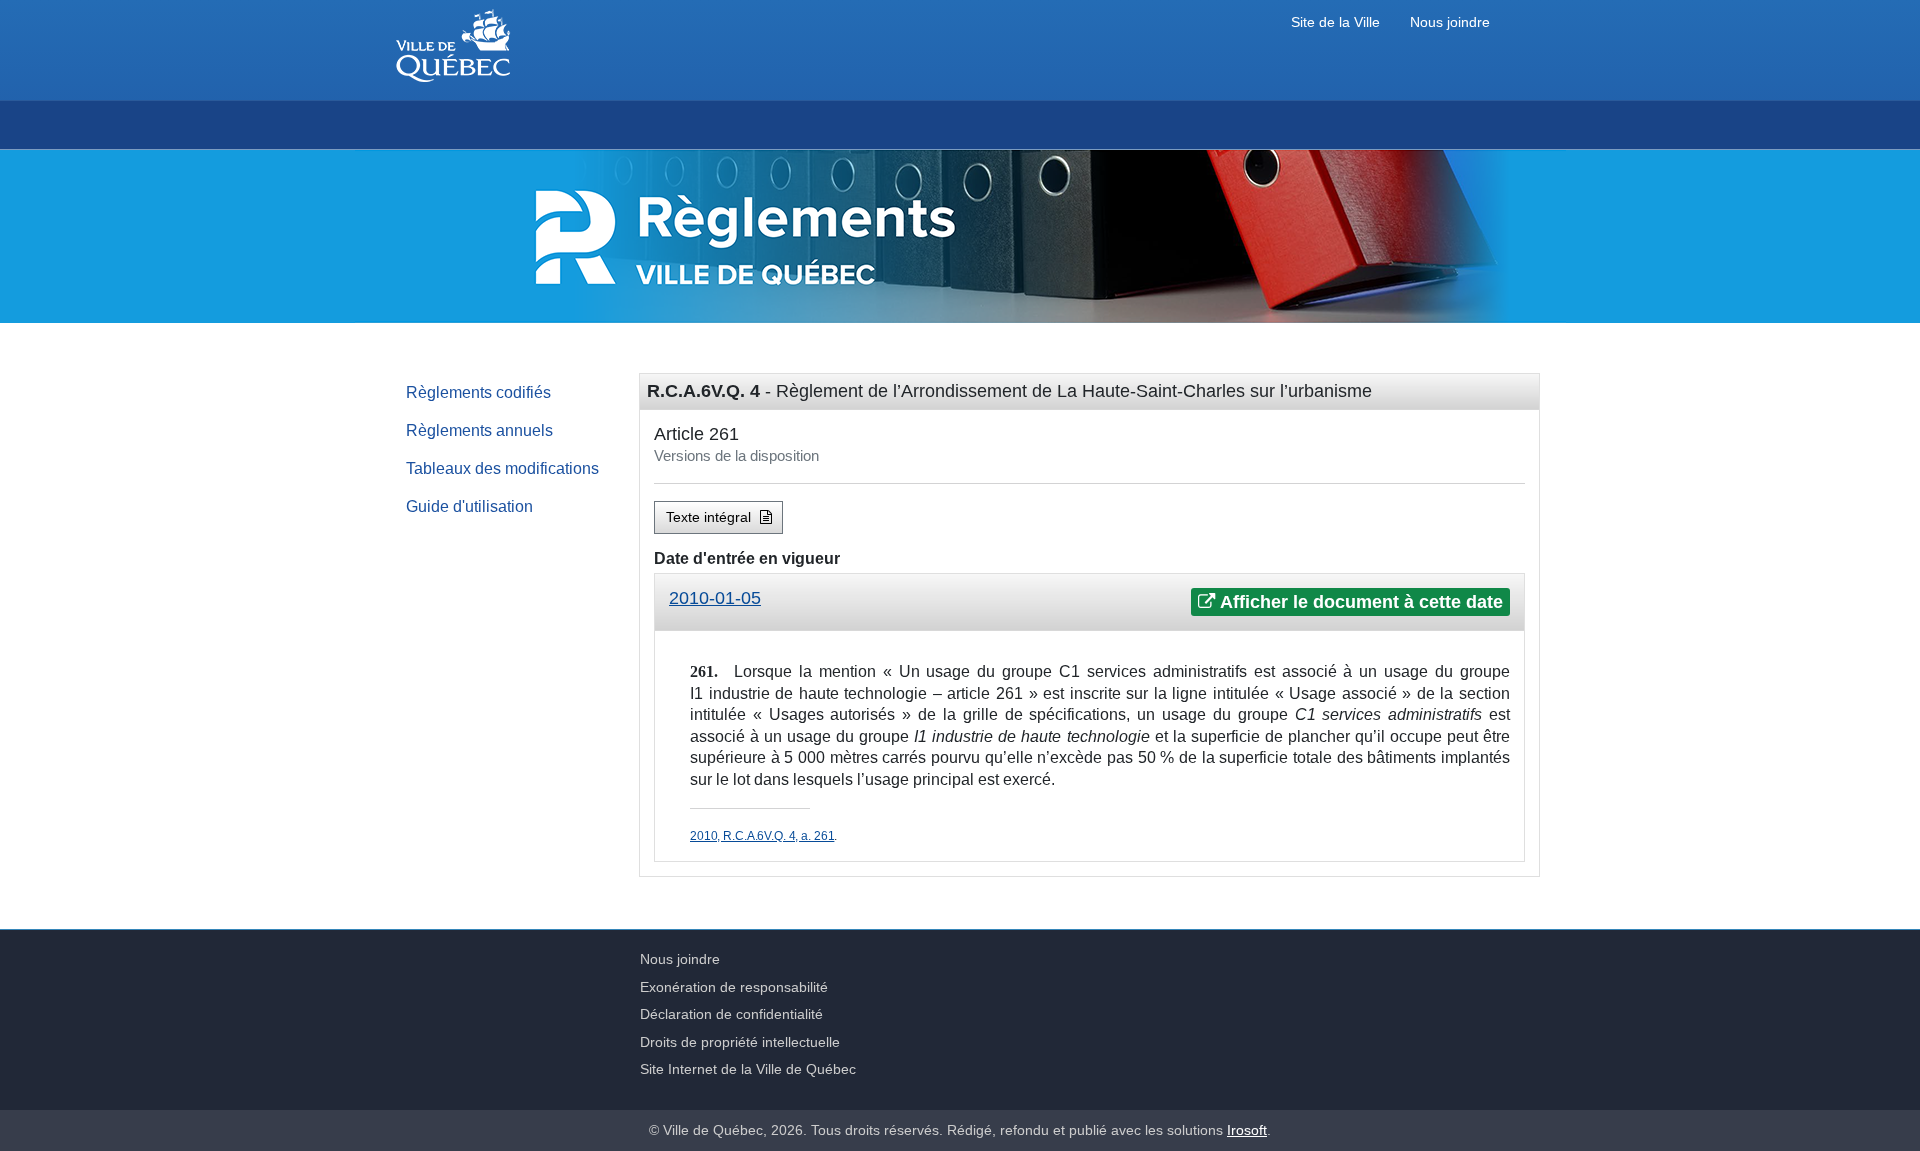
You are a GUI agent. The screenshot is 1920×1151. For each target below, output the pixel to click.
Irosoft (1247, 1130)
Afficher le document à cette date (1359, 602)
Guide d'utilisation (469, 506)
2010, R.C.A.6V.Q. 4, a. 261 (762, 836)
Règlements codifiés (478, 392)
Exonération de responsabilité (734, 987)
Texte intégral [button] (710, 517)
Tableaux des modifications (502, 468)
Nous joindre (1450, 22)
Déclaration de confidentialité (731, 1014)
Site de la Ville (1335, 22)
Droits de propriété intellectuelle (740, 1042)
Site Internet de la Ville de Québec (748, 1069)
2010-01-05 (715, 598)
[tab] (1089, 602)
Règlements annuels (479, 430)
